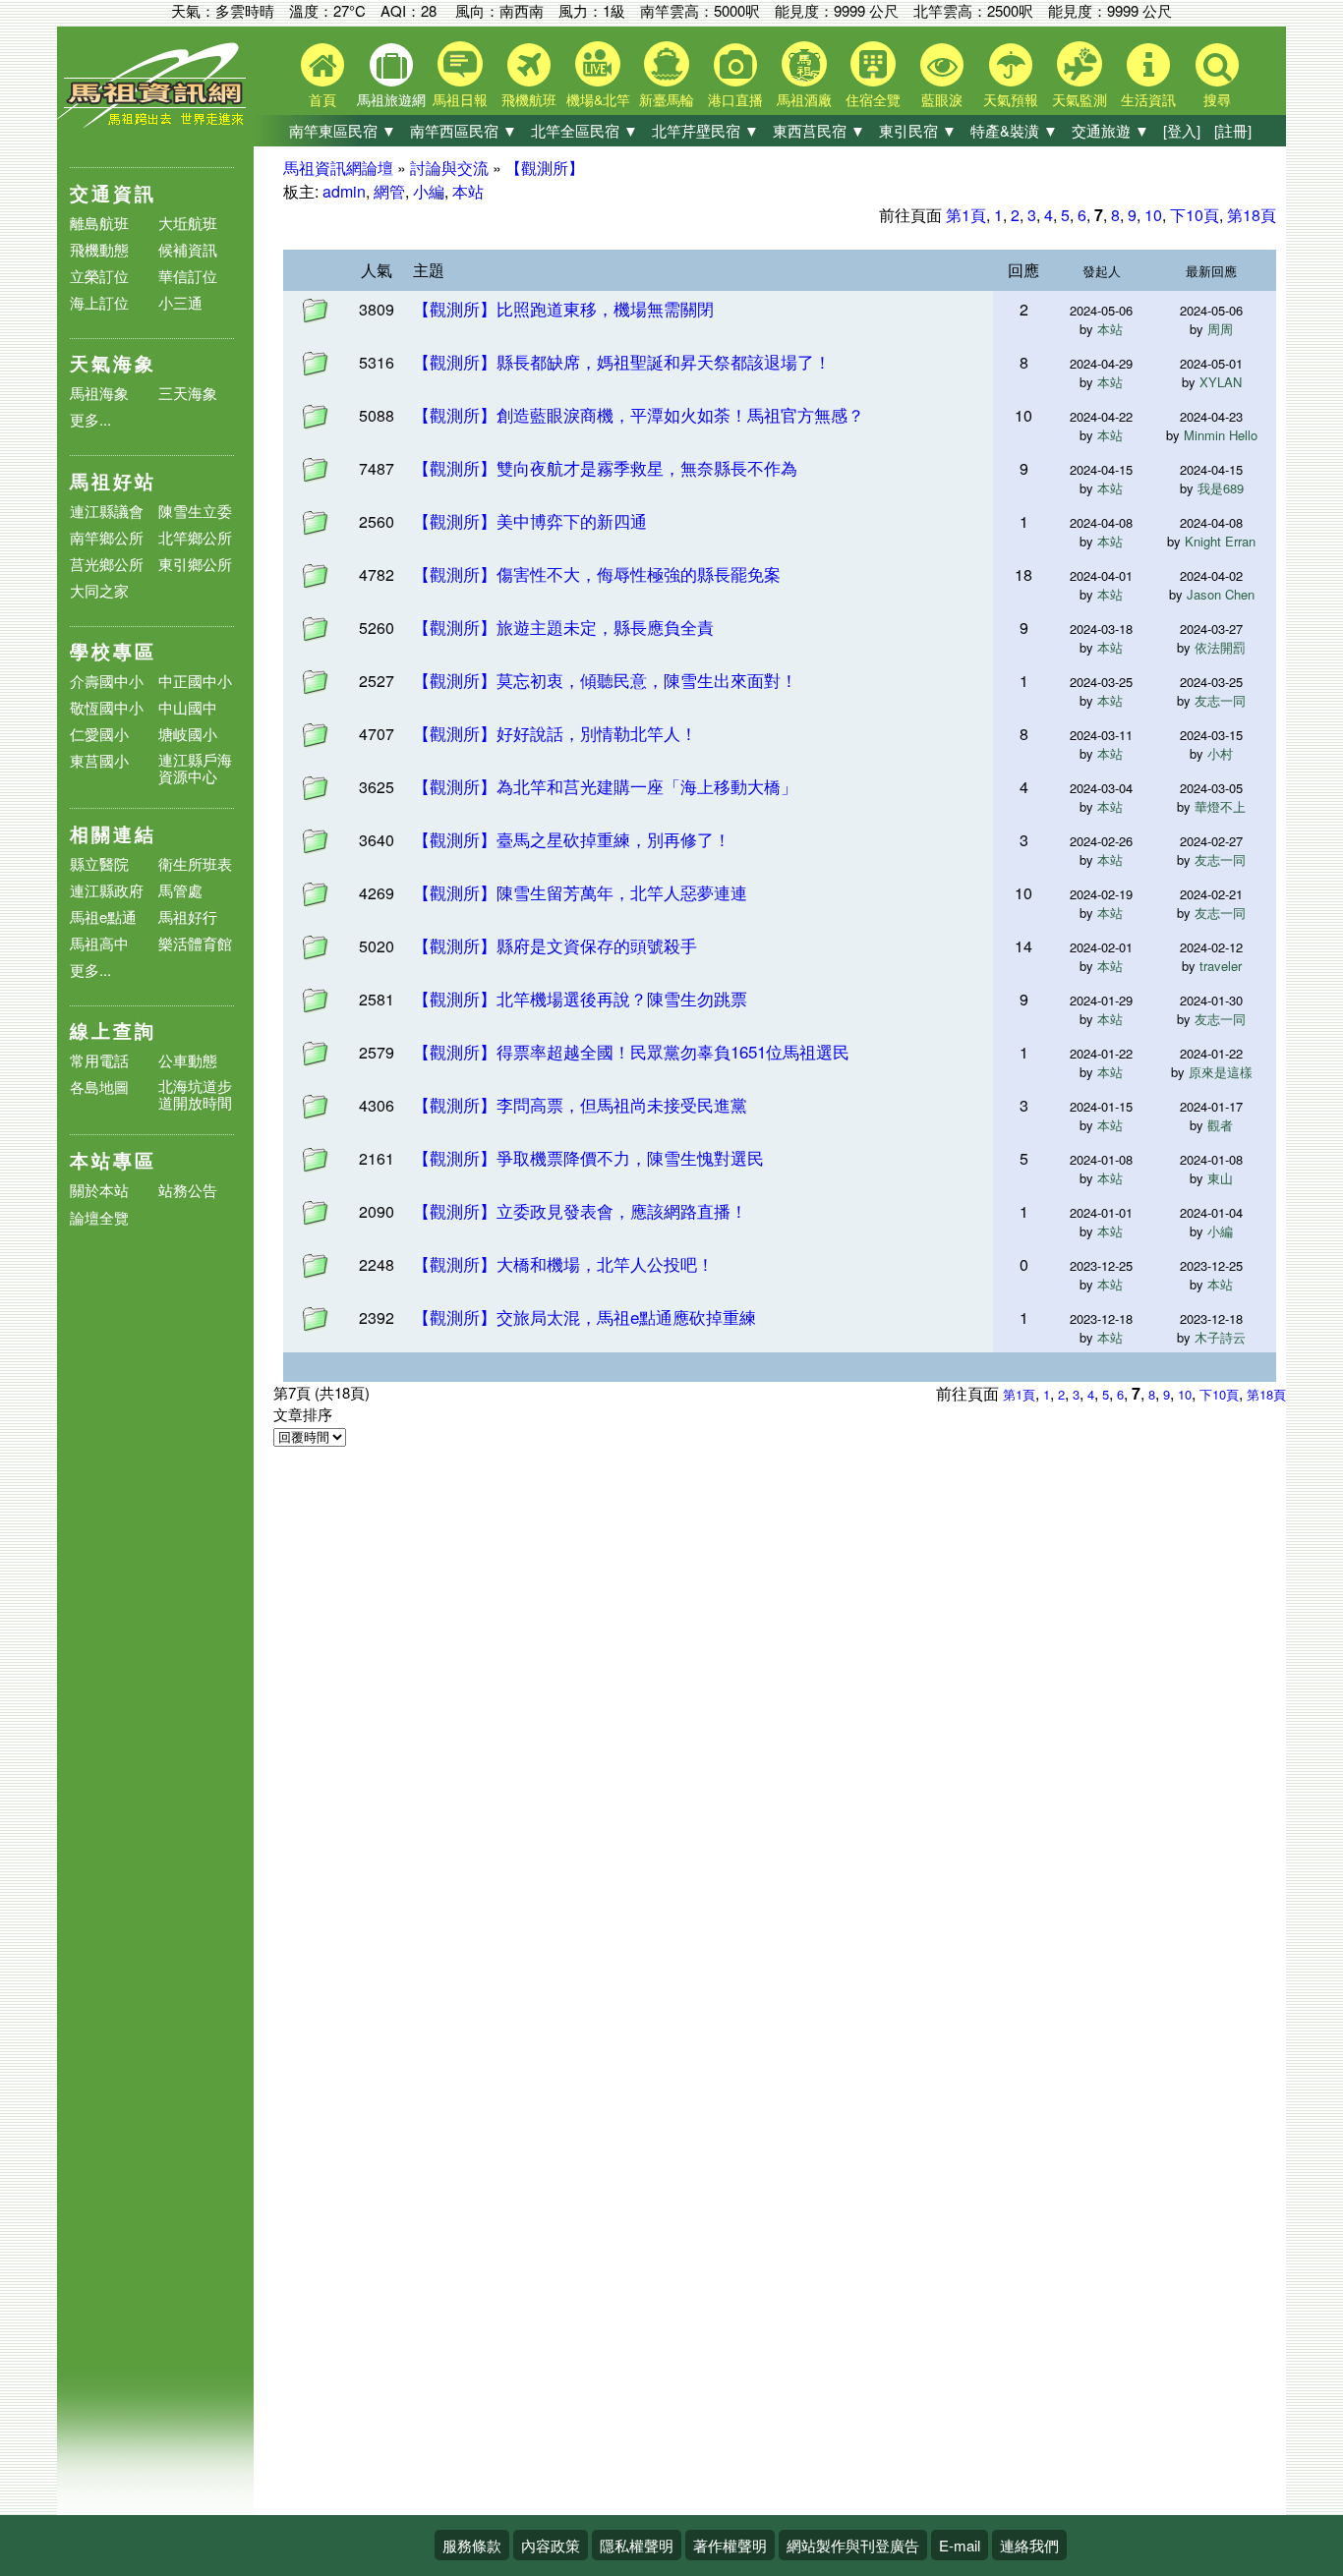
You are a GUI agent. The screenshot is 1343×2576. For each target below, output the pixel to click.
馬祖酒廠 (804, 99)
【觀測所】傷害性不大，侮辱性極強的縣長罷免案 (597, 573)
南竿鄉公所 (107, 537)
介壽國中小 (107, 681)
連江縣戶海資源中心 (195, 768)
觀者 (1220, 1125)
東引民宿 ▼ (918, 130)
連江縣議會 (107, 511)
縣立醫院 (99, 863)
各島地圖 (99, 1087)
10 (1153, 215)
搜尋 (1217, 99)
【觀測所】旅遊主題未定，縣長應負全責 (563, 627)
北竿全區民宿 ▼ (584, 130)
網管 (389, 191)
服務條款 (472, 2545)
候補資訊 (188, 249)
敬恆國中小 (107, 707)
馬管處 (180, 890)
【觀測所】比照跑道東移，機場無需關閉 (563, 308)
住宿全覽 (873, 99)
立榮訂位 (99, 276)
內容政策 (551, 2545)
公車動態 (188, 1060)
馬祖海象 (99, 393)
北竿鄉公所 (195, 537)
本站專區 (113, 1160)
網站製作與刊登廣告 (853, 2545)
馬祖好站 (113, 481)
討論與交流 (449, 168)
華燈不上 (1220, 806)
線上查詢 (113, 1030)
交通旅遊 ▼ (1110, 130)
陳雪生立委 (195, 511)
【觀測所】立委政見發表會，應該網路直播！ (580, 1210)
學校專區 (113, 651)
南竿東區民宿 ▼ (343, 130)
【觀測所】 (545, 168)
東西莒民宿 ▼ (819, 130)
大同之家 (99, 590)
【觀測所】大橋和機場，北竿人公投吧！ (563, 1263)
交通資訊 (113, 193)
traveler (1221, 966)
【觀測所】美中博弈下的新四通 (530, 520)
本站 (468, 191)
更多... (90, 419)
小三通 (180, 302)
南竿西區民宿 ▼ (464, 130)
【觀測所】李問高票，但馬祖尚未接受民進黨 (580, 1104)
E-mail (960, 2545)
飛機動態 (99, 249)
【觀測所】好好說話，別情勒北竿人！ (555, 733)
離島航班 (99, 223)
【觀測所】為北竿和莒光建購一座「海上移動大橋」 (605, 786)
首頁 (322, 99)
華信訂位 (188, 276)
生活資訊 (1148, 99)
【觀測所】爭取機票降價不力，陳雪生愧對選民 (588, 1157)
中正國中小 (195, 681)
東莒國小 (99, 760)
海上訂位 (99, 302)
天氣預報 (1011, 99)
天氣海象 (113, 363)
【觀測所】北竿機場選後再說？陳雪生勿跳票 (580, 998)
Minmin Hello (1221, 435)
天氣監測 (1080, 99)
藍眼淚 (942, 99)
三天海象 (188, 393)
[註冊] (1233, 130)
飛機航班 (529, 99)
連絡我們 (1029, 2545)
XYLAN (1221, 382)
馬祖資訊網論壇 (338, 168)
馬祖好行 (188, 916)
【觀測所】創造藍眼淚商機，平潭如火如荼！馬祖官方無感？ (639, 414)
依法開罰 (1220, 647)
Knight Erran (1220, 541)
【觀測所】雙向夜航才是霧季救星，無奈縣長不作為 (605, 467)
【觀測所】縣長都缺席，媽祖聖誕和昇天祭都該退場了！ (622, 361)
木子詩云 (1220, 1337)
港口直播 (735, 99)
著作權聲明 (730, 2545)
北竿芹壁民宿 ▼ (705, 130)
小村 (1220, 753)
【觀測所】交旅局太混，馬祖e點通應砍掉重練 (584, 1317)
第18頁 (1252, 215)
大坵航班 (188, 223)
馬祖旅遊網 (391, 99)
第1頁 (966, 215)
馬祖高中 (99, 943)
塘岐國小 (188, 734)
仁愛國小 (99, 734)
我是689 (1221, 488)
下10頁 (1195, 215)
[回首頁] (155, 123)
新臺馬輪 (667, 99)
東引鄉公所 (195, 564)
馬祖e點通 (103, 916)
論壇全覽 (99, 1218)
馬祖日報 (460, 99)
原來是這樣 (1221, 1072)
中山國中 (188, 707)
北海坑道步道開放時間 (195, 1094)
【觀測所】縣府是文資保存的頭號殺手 (555, 945)
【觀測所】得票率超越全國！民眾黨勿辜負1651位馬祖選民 (631, 1051)
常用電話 (99, 1060)
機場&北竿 (598, 99)
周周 (1220, 329)
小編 (429, 191)
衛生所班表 (195, 863)
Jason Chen (1221, 594)
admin (344, 191)
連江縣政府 (107, 890)
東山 (1220, 1178)
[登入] (1182, 130)
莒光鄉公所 (107, 564)
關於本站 (99, 1191)
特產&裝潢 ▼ (1014, 130)
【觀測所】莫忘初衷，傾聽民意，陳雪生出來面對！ (605, 680)
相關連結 (113, 834)
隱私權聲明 (637, 2545)
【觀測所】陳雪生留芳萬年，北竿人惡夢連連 (580, 892)
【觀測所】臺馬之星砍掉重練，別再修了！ (572, 839)
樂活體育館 (195, 943)
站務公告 (188, 1191)
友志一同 (1220, 700)
